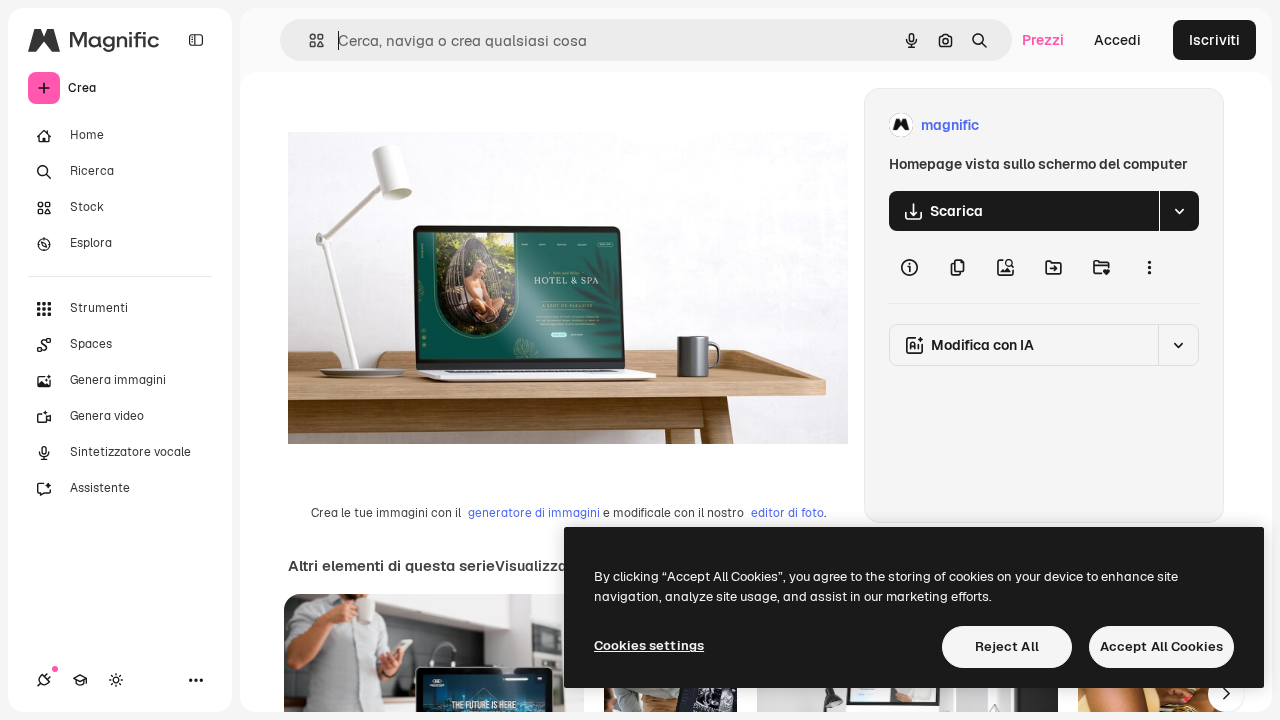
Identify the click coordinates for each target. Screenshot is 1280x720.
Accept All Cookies (1161, 646)
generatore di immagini (534, 513)
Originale (420, 125)
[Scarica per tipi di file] (1179, 211)
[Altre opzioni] (1149, 267)
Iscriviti (1214, 40)
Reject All (1007, 646)
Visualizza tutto (549, 566)
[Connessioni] (44, 680)
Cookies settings (649, 645)
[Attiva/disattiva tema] (116, 680)
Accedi (1117, 40)
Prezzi (1043, 40)
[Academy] (80, 680)
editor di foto (787, 513)
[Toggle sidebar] (196, 40)
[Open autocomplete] (308, 40)
